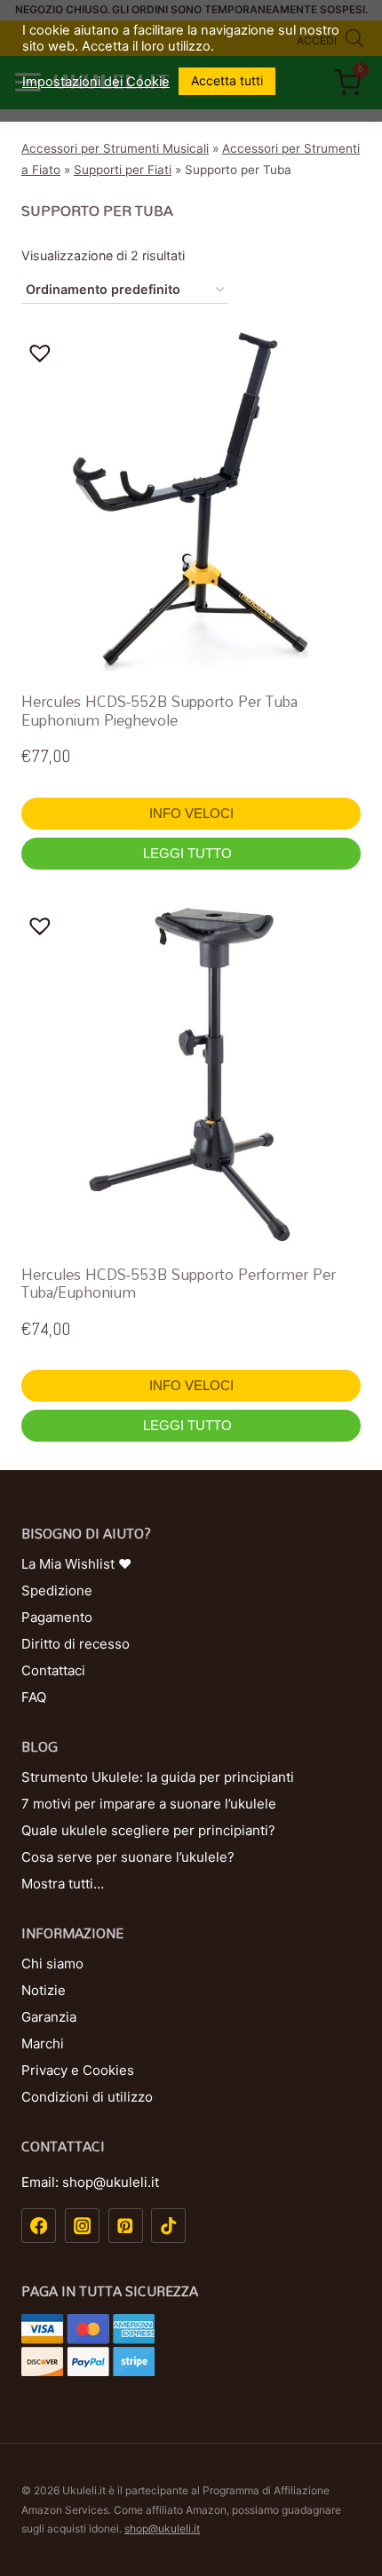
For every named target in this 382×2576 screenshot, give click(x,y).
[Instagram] (82, 2226)
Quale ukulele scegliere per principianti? (148, 1830)
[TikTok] (168, 2226)
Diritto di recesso (76, 1644)
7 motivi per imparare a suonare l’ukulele (149, 1804)
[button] (44, 353)
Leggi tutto (189, 853)
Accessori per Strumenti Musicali (115, 148)
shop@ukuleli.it (162, 2528)
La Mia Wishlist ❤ (76, 1564)
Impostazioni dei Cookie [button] (96, 82)
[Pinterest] (126, 2226)
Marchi (43, 2043)
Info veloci (191, 813)
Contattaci (53, 1670)
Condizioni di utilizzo (87, 2097)
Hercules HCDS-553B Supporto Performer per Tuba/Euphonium (179, 1283)
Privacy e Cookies (78, 2070)
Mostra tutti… (63, 1884)
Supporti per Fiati (123, 170)
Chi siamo (52, 1964)
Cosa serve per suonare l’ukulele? (128, 1857)
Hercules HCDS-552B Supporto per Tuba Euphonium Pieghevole (159, 710)
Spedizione (57, 1590)
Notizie (44, 1990)
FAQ (34, 1697)
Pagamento (57, 1617)
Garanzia (49, 2017)
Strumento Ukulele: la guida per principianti (158, 1777)
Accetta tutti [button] (227, 80)
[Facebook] (39, 2226)
